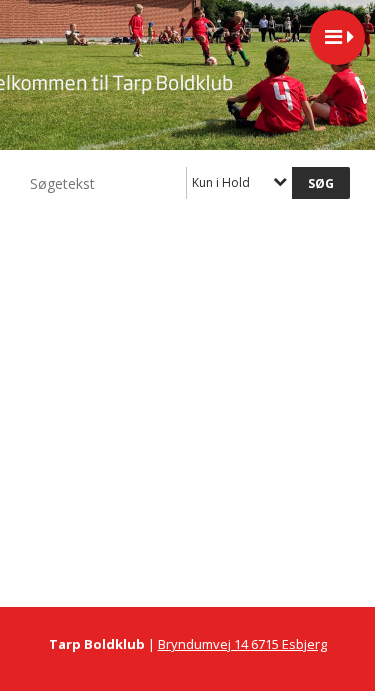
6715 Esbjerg (289, 644)
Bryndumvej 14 (204, 644)
